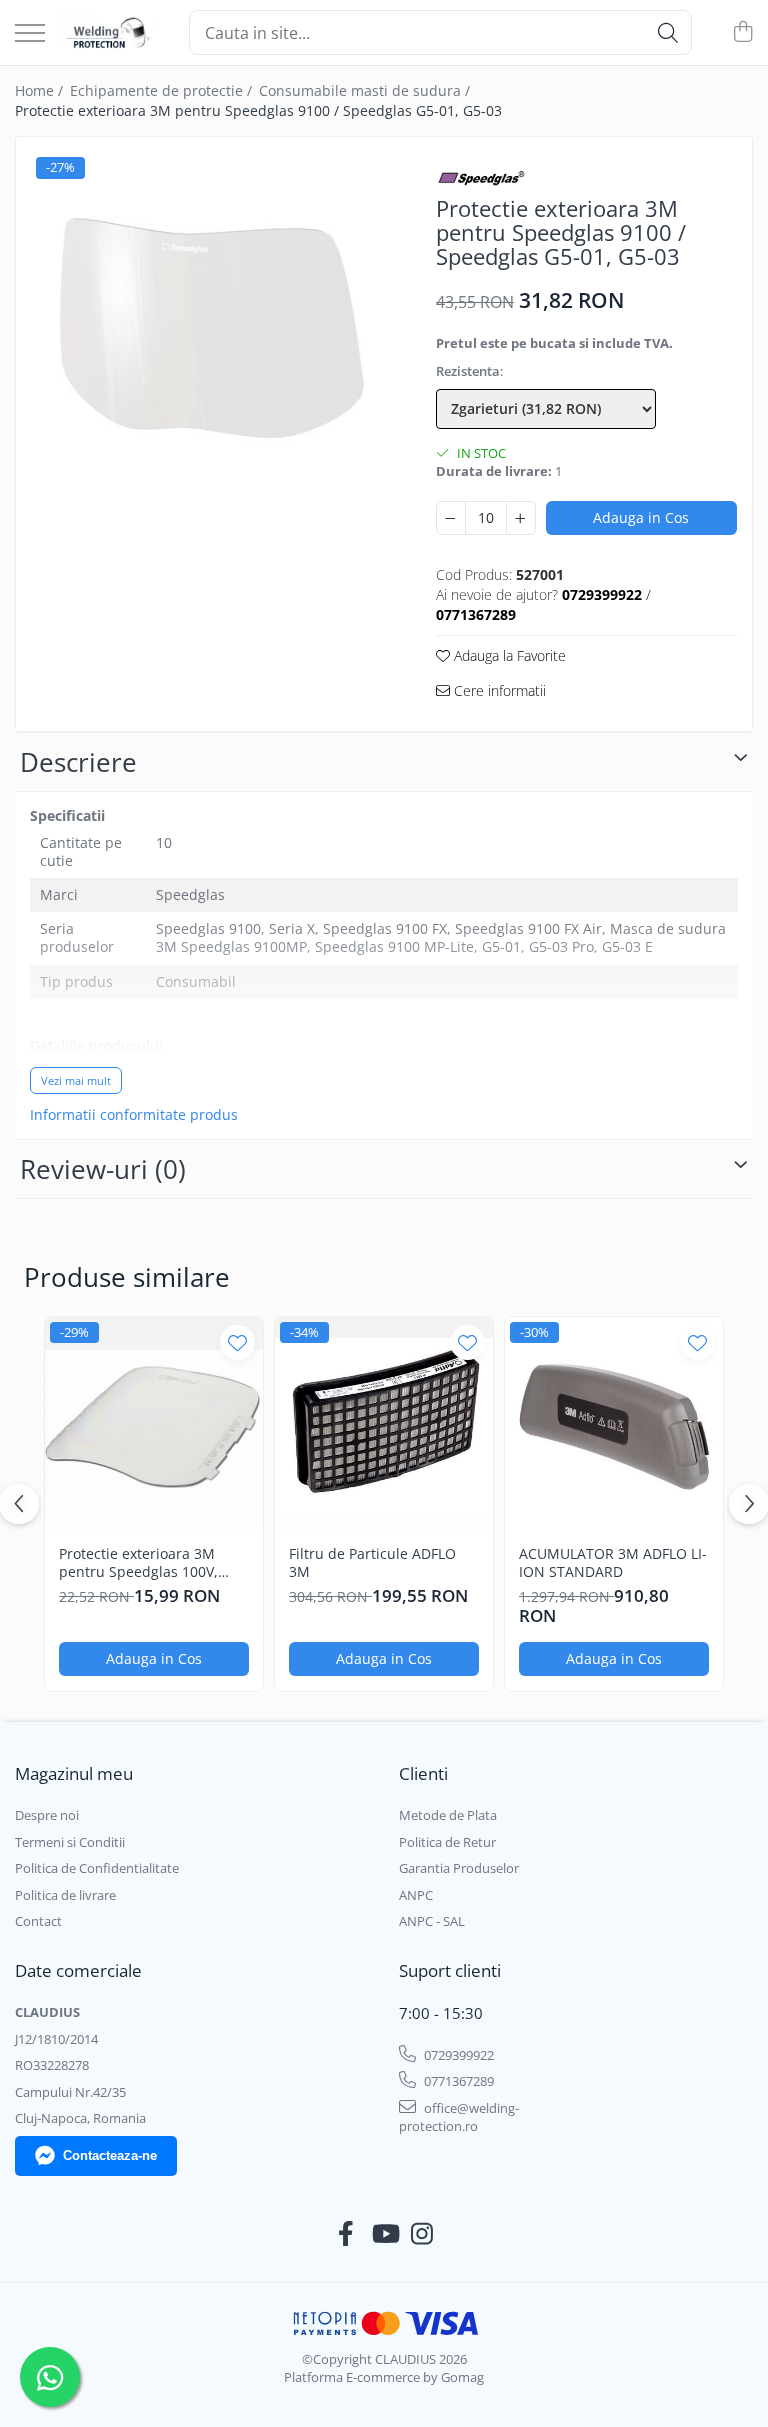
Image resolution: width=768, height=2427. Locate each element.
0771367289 (457, 2081)
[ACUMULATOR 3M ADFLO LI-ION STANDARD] (614, 1426)
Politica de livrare (65, 1895)
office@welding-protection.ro (459, 2117)
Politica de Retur (447, 1842)
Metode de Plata (448, 1815)
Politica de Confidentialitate (97, 1868)
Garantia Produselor (459, 1868)
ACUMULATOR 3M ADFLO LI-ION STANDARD (613, 1563)
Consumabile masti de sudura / (366, 90)
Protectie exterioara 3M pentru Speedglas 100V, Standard (138, 1563)
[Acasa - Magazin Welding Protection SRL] (109, 33)
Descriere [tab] (78, 762)
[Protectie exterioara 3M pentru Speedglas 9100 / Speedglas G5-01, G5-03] (208, 329)
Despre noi (47, 1815)
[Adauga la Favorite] (237, 1342)
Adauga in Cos (641, 517)
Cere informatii (498, 690)
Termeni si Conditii (70, 1842)
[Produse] (30, 34)
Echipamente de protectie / (163, 90)
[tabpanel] (208, 329)
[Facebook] (346, 2234)
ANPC (416, 1895)
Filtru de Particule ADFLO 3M (372, 1563)
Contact (38, 1921)
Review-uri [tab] (103, 1169)
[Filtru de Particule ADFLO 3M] (384, 1426)
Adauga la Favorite (508, 655)
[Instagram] (422, 2234)
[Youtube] (384, 2234)
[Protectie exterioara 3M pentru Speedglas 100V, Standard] (154, 1426)
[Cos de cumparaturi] (742, 32)
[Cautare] (668, 32)
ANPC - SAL (432, 1921)
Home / (41, 90)
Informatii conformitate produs (134, 1115)
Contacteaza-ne (110, 2155)
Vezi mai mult (76, 1080)
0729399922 (457, 2055)
